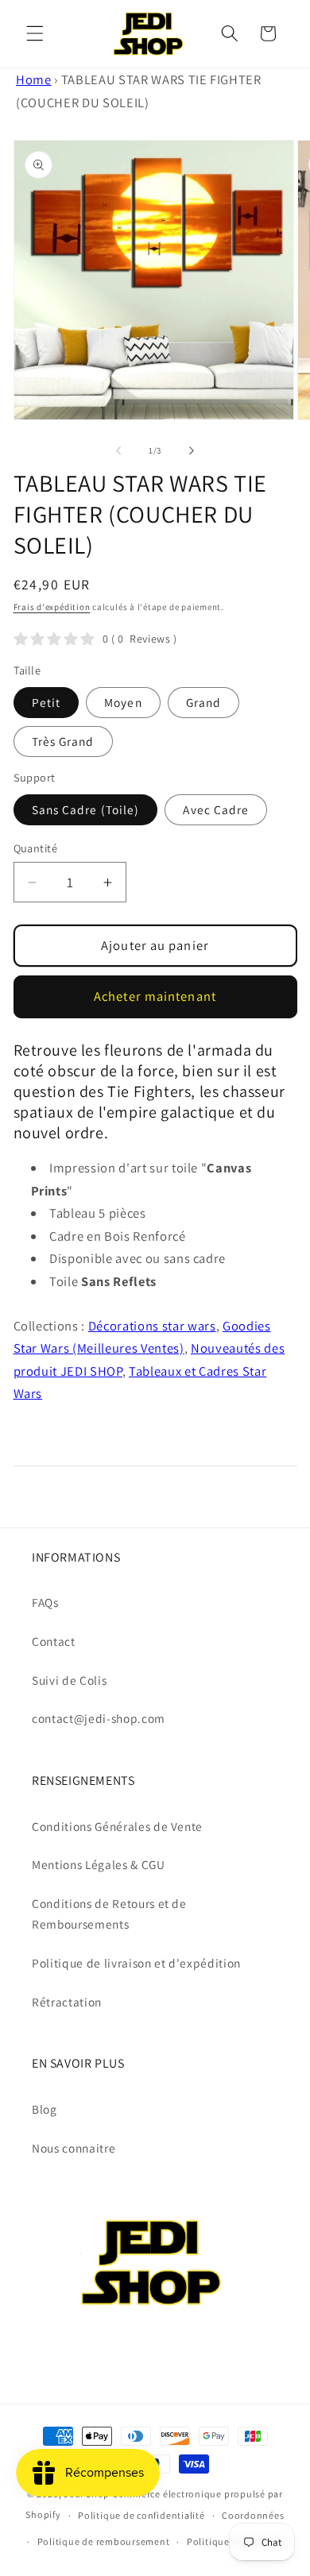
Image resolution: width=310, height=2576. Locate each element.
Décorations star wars (152, 1326)
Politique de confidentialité (141, 2515)
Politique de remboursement (104, 2541)
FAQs (45, 1602)
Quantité (36, 848)
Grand (204, 702)
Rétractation (67, 2002)
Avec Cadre (216, 809)
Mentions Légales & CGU (99, 1864)
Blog (45, 2109)
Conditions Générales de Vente (117, 1826)
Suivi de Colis (69, 1680)
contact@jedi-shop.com (99, 1718)
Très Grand (63, 741)
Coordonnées (253, 2515)
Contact (54, 1641)
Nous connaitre (74, 2148)
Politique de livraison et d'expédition (136, 1963)
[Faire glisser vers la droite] (192, 450)
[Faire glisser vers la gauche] (118, 450)
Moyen (123, 702)
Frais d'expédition (52, 607)
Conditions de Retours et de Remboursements (109, 1914)
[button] (35, 33)
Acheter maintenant (155, 996)
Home (34, 79)
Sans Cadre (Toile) (86, 809)
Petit (46, 702)
